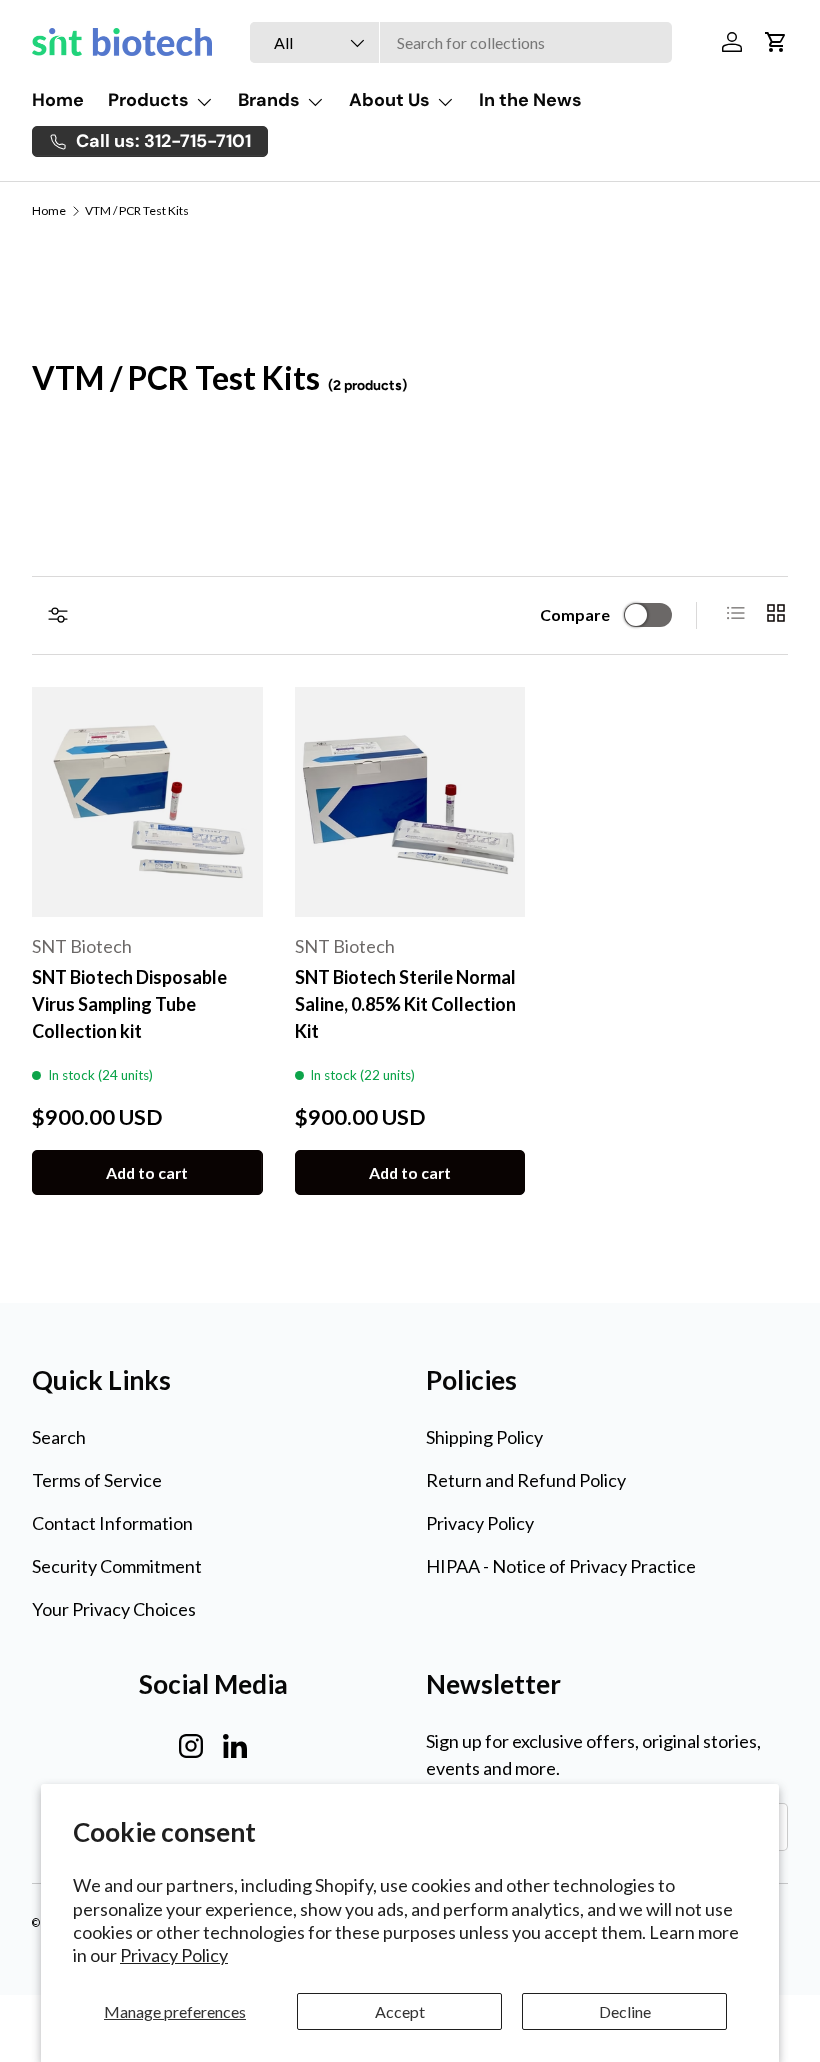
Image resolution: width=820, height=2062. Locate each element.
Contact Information (112, 1523)
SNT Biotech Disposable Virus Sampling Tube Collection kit (129, 1004)
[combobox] (461, 42)
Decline (625, 2011)
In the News (530, 100)
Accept (400, 2011)
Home (58, 100)
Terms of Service (97, 1480)
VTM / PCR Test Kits (137, 211)
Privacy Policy (174, 1955)
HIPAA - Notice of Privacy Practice (561, 1566)
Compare (575, 614)
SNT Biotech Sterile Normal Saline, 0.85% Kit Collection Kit (405, 1004)
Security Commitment (117, 1566)
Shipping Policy (484, 1437)
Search (59, 1437)
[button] (776, 42)
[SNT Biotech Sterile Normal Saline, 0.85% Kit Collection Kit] (410, 802)
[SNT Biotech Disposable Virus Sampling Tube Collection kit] (147, 802)
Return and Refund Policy (526, 1480)
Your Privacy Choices (114, 1609)
